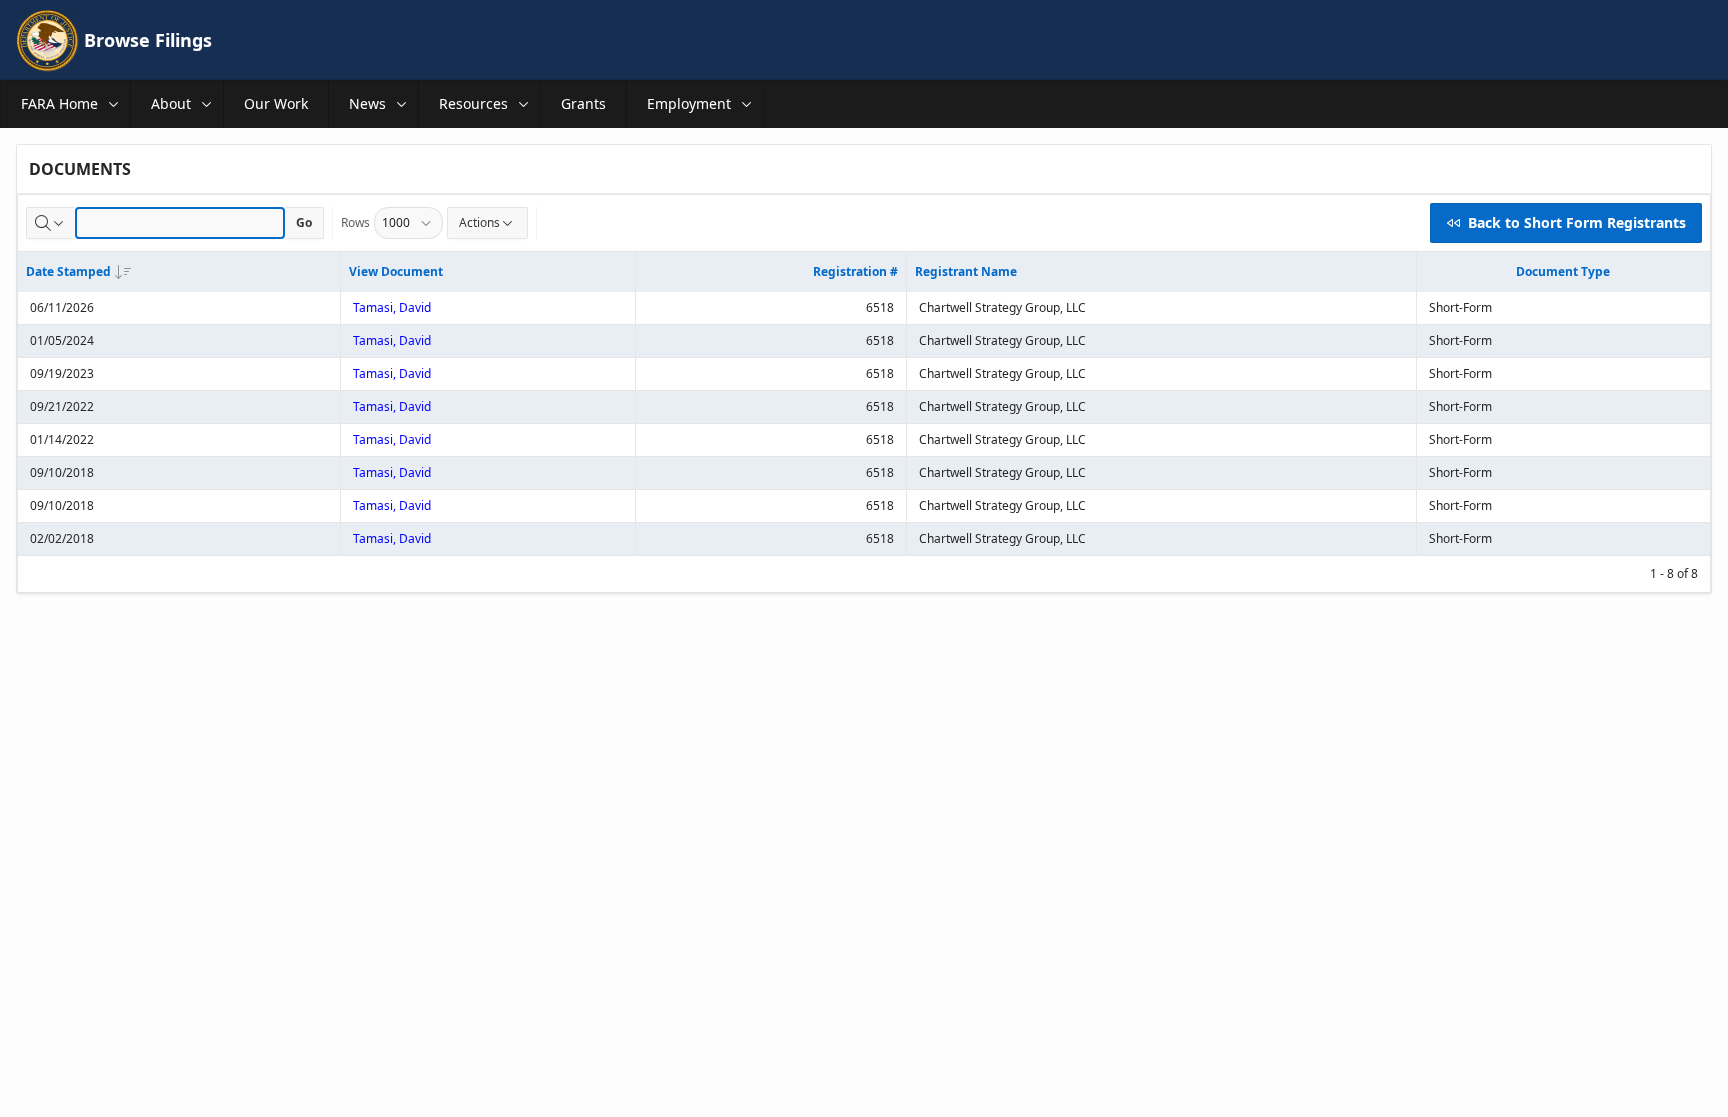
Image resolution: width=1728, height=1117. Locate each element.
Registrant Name (966, 271)
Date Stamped (68, 271)
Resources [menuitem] (473, 103)
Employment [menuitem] (689, 103)
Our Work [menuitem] (276, 103)
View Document (396, 271)
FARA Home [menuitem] (59, 103)
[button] (114, 104)
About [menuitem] (171, 103)
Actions (479, 222)
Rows (355, 222)
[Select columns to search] (51, 223)
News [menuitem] (367, 103)
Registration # (855, 271)
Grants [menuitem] (583, 103)
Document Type (1563, 271)
